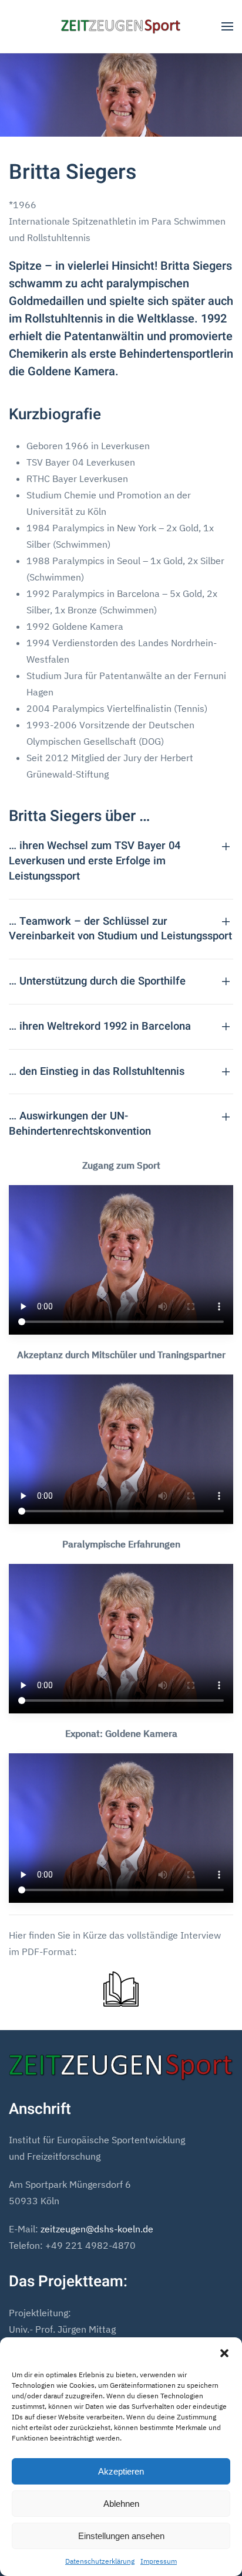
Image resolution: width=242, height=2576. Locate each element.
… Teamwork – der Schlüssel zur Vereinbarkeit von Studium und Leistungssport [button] (120, 929)
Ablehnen (121, 2504)
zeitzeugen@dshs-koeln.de (97, 2229)
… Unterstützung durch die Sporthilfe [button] (97, 982)
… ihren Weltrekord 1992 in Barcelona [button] (100, 1027)
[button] (224, 2352)
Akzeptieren (121, 2471)
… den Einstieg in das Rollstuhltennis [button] (97, 1072)
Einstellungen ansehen (121, 2536)
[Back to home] (121, 26)
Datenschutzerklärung (100, 2561)
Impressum (159, 2561)
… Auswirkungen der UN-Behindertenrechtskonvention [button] (80, 1124)
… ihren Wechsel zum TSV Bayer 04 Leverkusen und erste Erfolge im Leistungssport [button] (95, 861)
